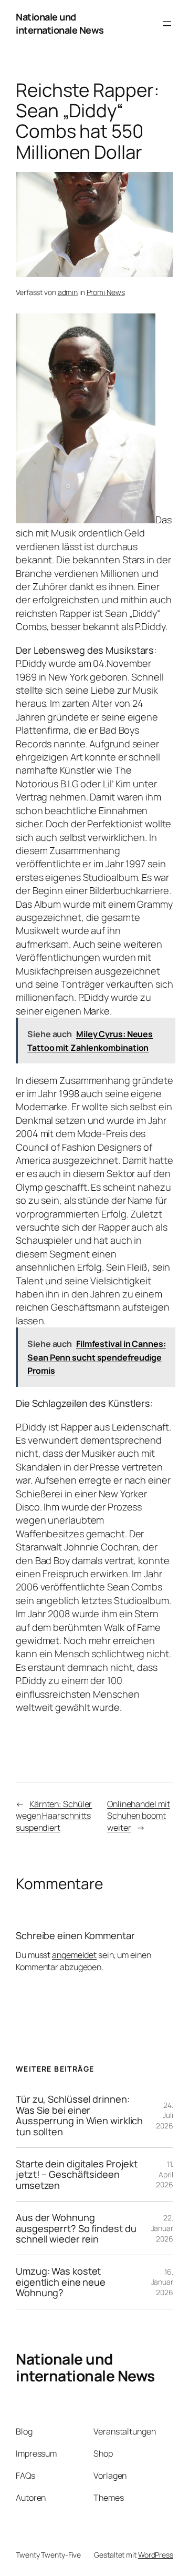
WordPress (156, 2555)
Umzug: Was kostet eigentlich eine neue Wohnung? (61, 2282)
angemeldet (74, 1955)
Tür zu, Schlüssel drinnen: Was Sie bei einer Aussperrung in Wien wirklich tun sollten (79, 2115)
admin (68, 292)
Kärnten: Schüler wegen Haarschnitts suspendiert (54, 1816)
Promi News (106, 292)
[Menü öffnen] (167, 24)
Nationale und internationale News (60, 23)
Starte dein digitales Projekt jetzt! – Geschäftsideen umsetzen (77, 2174)
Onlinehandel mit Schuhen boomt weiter (138, 1816)
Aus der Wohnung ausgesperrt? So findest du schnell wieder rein (76, 2228)
